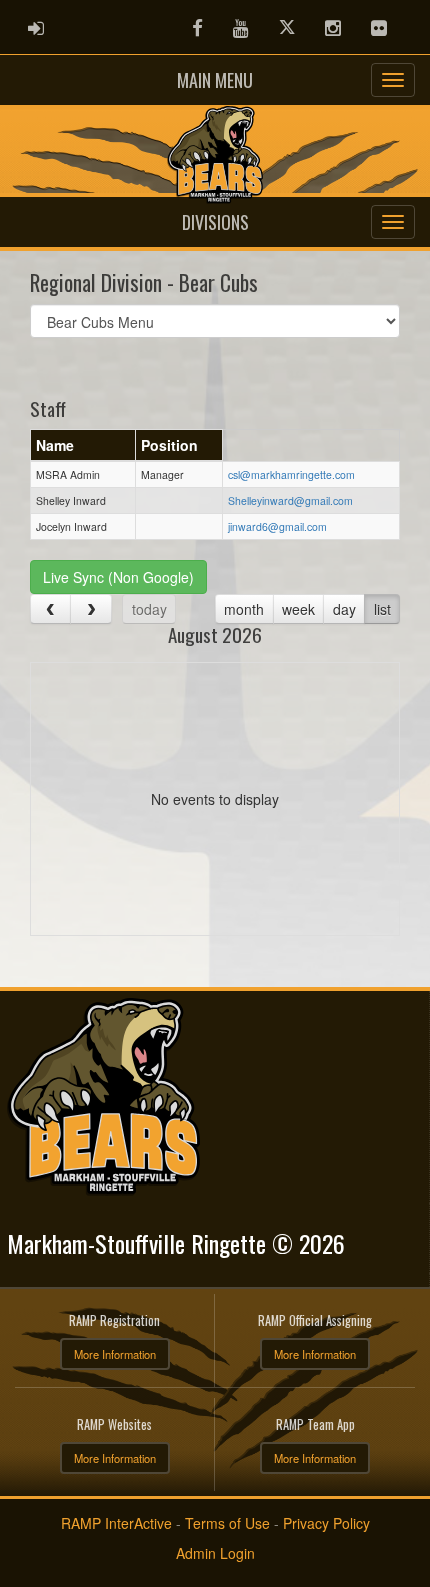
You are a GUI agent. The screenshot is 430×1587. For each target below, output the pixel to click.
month (244, 609)
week (298, 609)
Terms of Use (227, 1523)
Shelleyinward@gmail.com (290, 500)
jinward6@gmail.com (277, 526)
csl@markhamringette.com (291, 474)
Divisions (215, 222)
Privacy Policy (326, 1523)
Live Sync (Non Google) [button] (118, 577)
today (149, 609)
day (344, 609)
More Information (115, 1354)
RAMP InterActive (116, 1523)
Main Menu (215, 80)
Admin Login (215, 1553)
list (382, 609)
